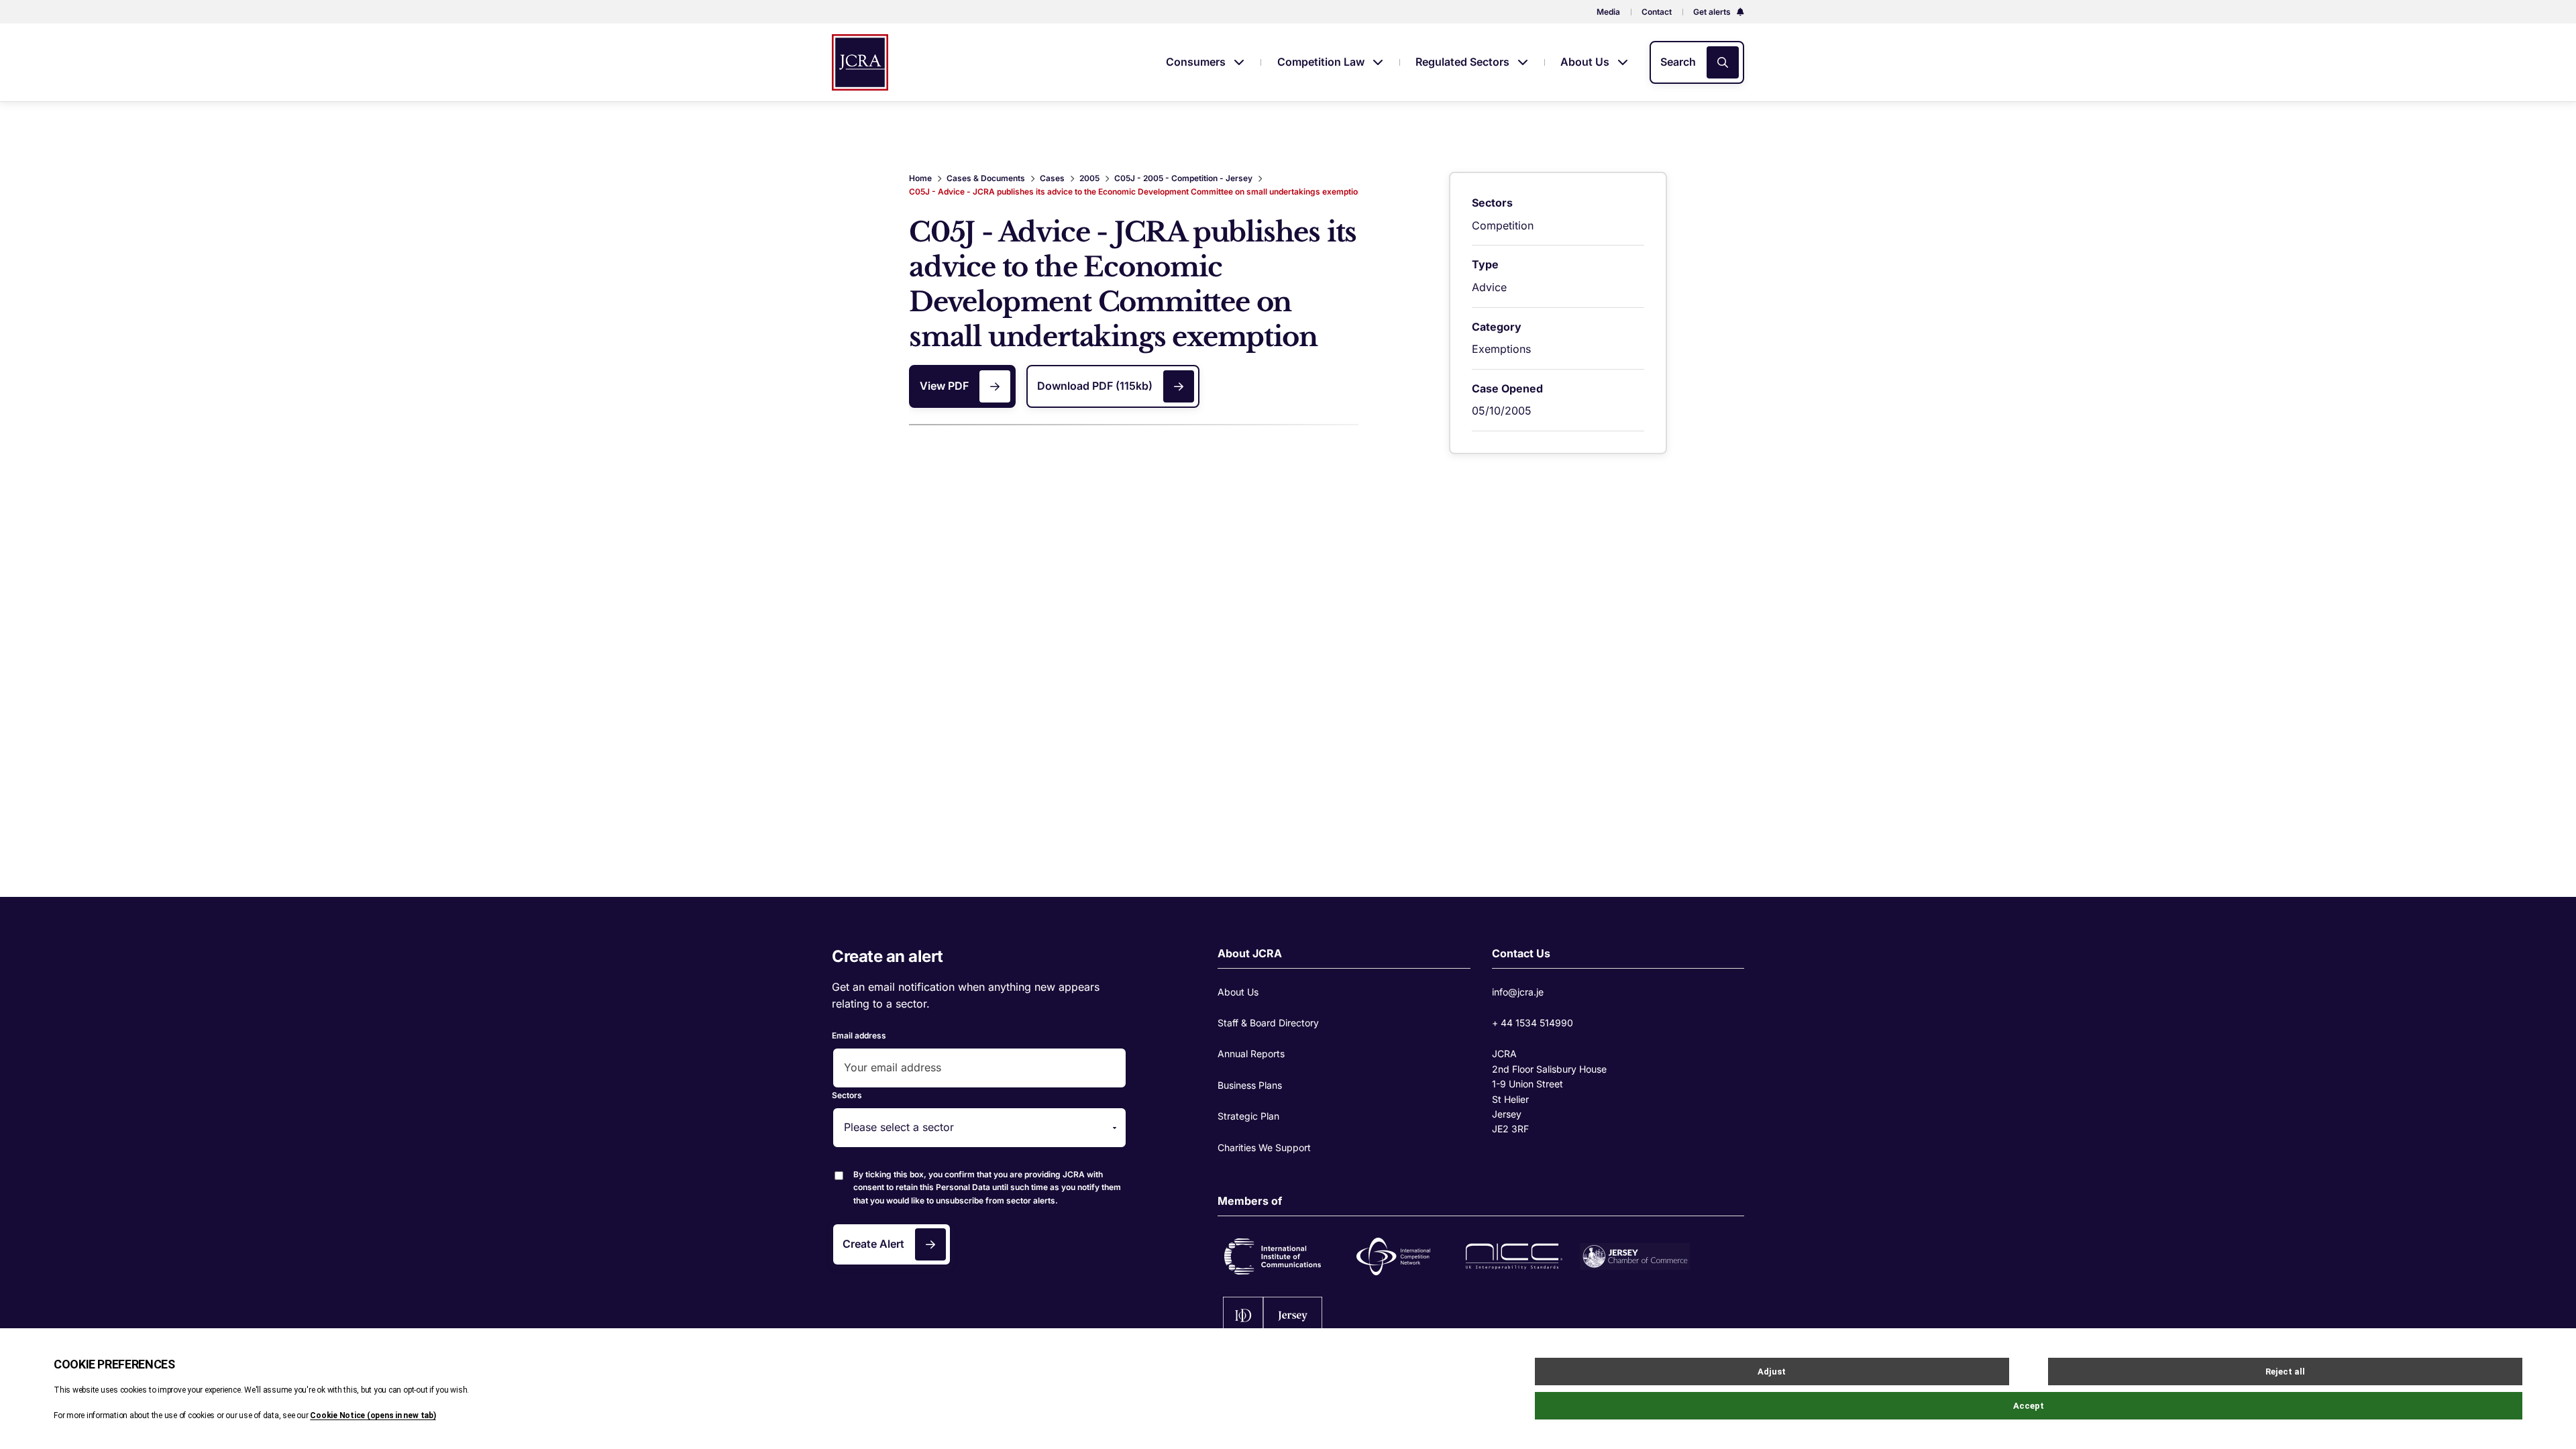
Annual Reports (1251, 1054)
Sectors (847, 1095)
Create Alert (873, 1244)
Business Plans (1250, 1085)
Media (1608, 12)
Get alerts (1713, 12)
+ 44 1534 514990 (1533, 1023)
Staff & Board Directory (1268, 1023)
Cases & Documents (986, 178)
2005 (1089, 178)
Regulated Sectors (1464, 62)
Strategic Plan (1248, 1116)
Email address (859, 1035)
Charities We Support (1264, 1147)
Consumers (1197, 62)
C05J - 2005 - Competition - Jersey (1183, 178)
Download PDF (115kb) (1095, 386)
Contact (1657, 12)
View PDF (944, 386)
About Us (1586, 62)
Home (920, 178)
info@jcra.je (1518, 992)
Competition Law (1322, 62)
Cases (1052, 178)
